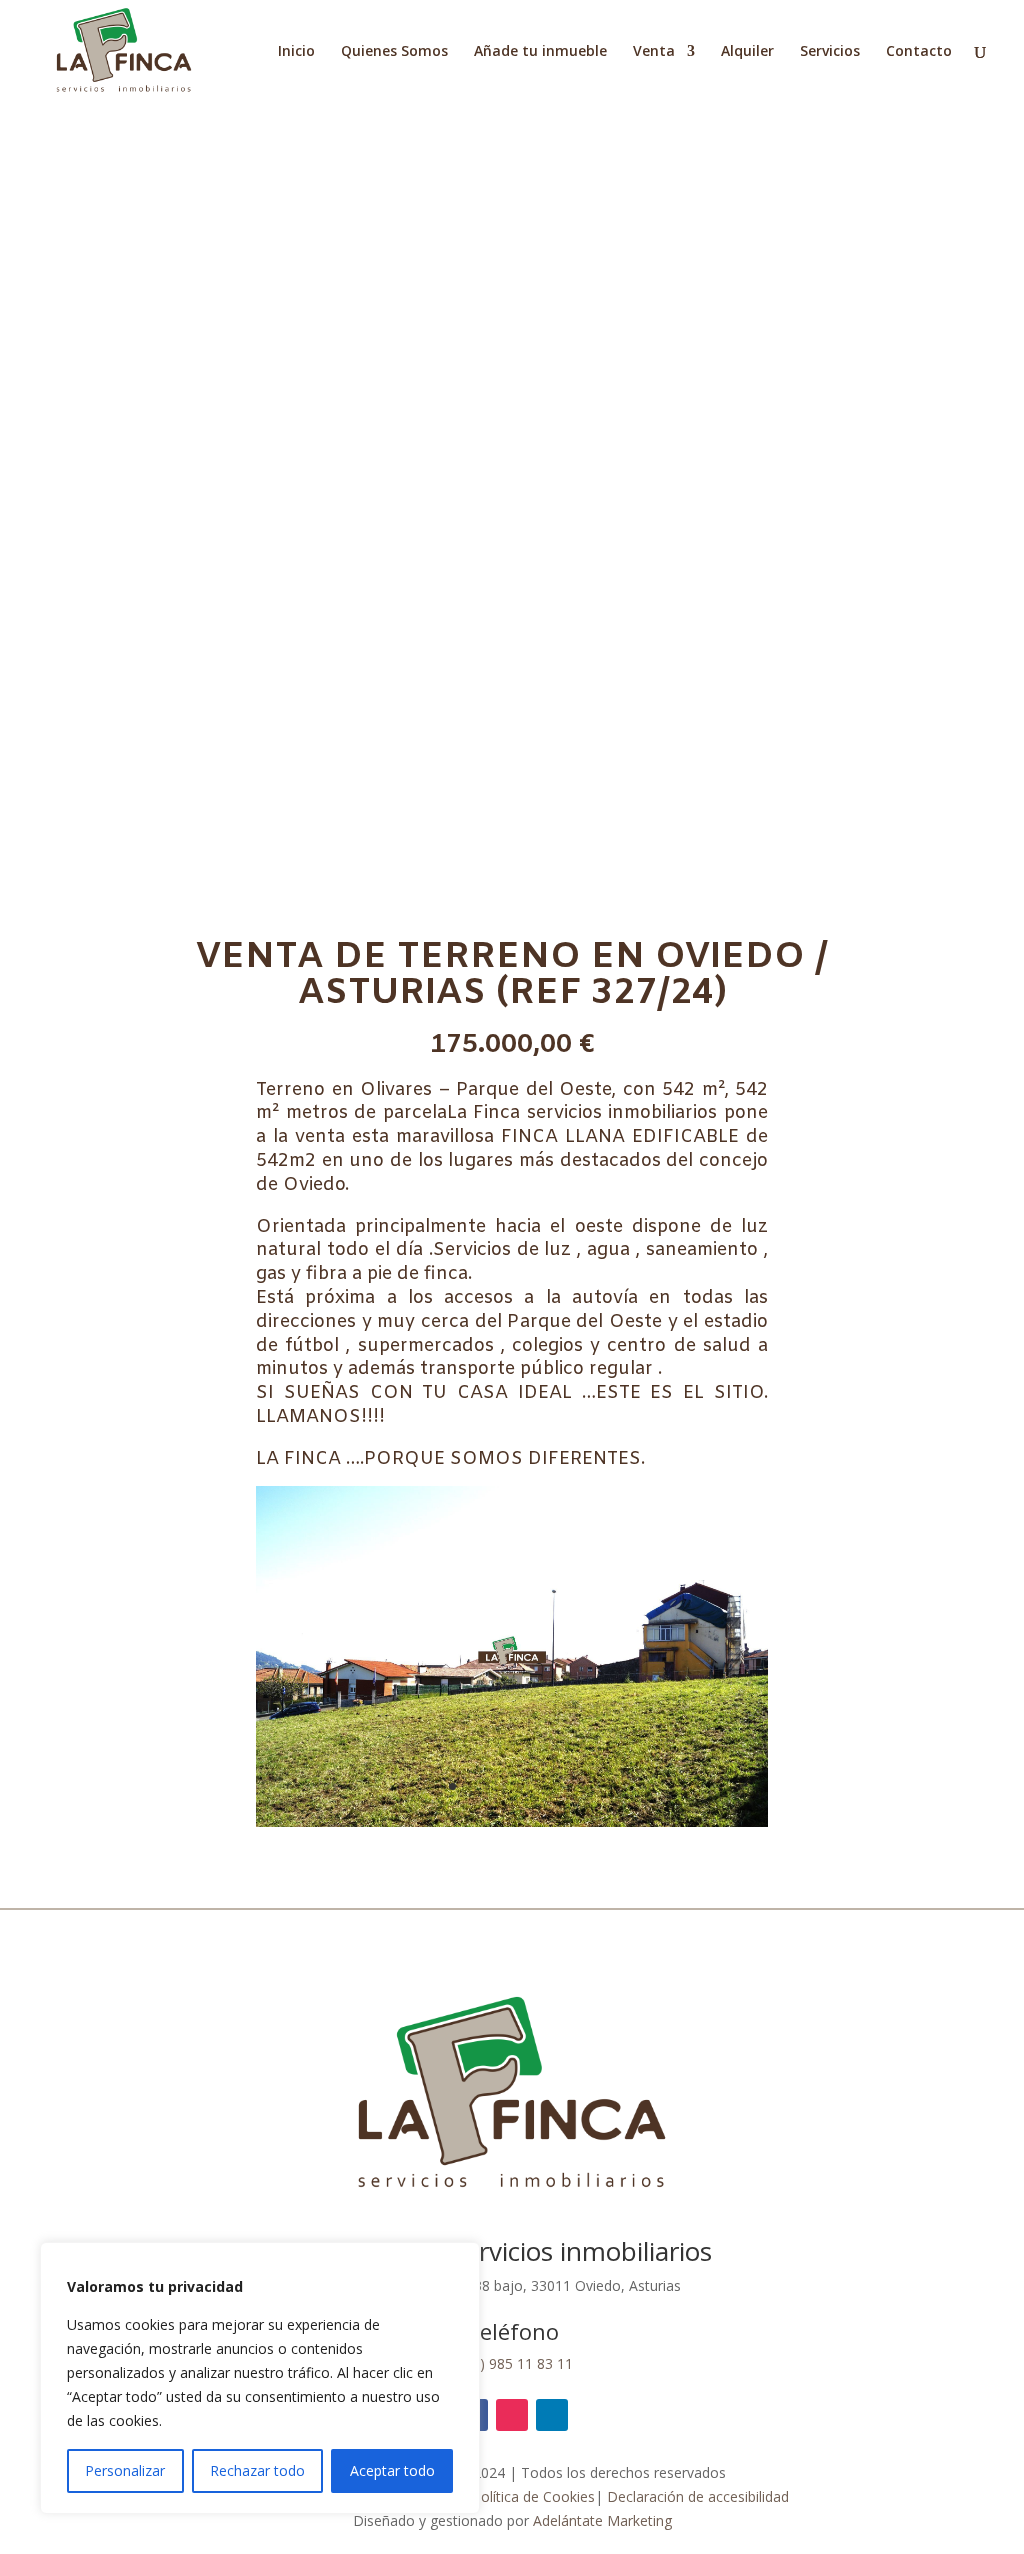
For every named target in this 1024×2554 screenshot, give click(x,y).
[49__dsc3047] (512, 1821)
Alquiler (747, 52)
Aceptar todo (392, 2470)
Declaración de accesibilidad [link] (698, 2496)
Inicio (296, 52)
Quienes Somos (394, 52)
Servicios (830, 52)
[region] (260, 2378)
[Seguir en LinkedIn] (552, 2415)
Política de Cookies (533, 2496)
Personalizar (125, 2470)
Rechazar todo (257, 2470)
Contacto (919, 52)
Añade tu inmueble (540, 52)
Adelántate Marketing (602, 2520)
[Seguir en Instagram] (512, 2415)
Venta (654, 52)
